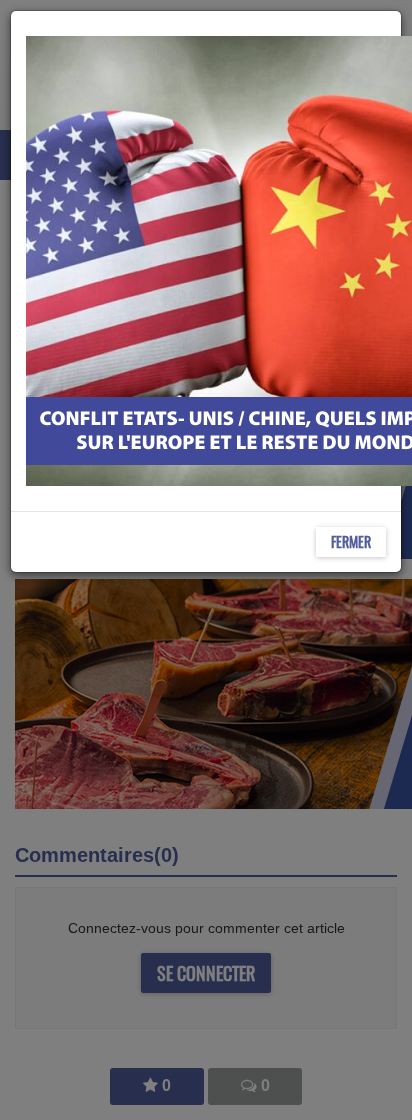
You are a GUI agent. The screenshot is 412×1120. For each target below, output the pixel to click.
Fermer (351, 541)
